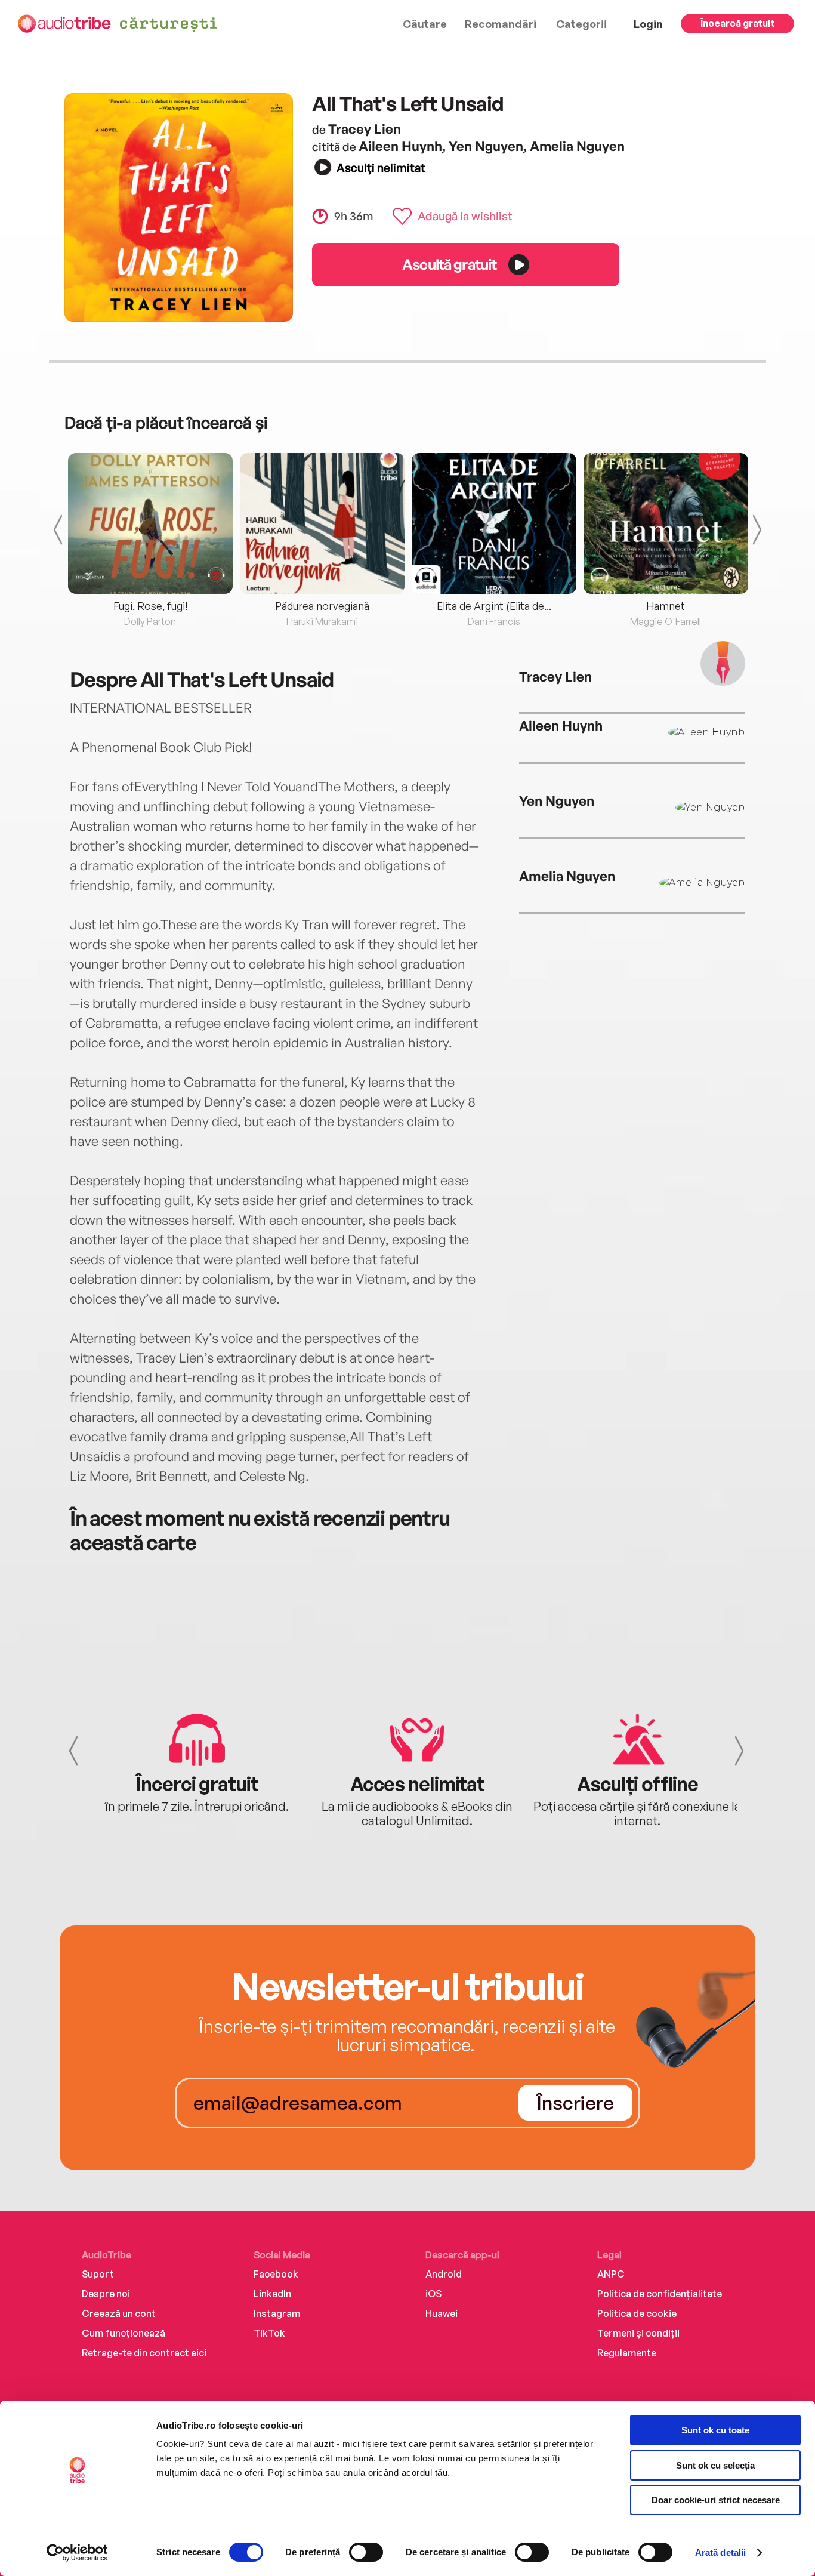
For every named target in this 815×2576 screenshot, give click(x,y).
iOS (433, 2294)
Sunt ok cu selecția (715, 2465)
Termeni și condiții (638, 2333)
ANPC (611, 2274)
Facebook (276, 2274)
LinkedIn (272, 2294)
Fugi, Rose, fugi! (150, 606)
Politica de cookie (637, 2313)
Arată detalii (720, 2552)
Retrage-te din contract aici (144, 2353)
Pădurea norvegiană (322, 606)
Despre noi (106, 2294)
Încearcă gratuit (738, 23)
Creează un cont (119, 2313)
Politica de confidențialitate (660, 2294)
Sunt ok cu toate (715, 2430)
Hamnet (666, 606)
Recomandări (501, 24)
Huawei (442, 2313)
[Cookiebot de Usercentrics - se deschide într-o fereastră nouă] (77, 2553)
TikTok (269, 2333)
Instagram (277, 2313)
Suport (98, 2274)
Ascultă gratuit (449, 264)
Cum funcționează (124, 2333)
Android (444, 2274)
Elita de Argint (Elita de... (494, 606)
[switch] (366, 2552)
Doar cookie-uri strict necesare (716, 2500)
